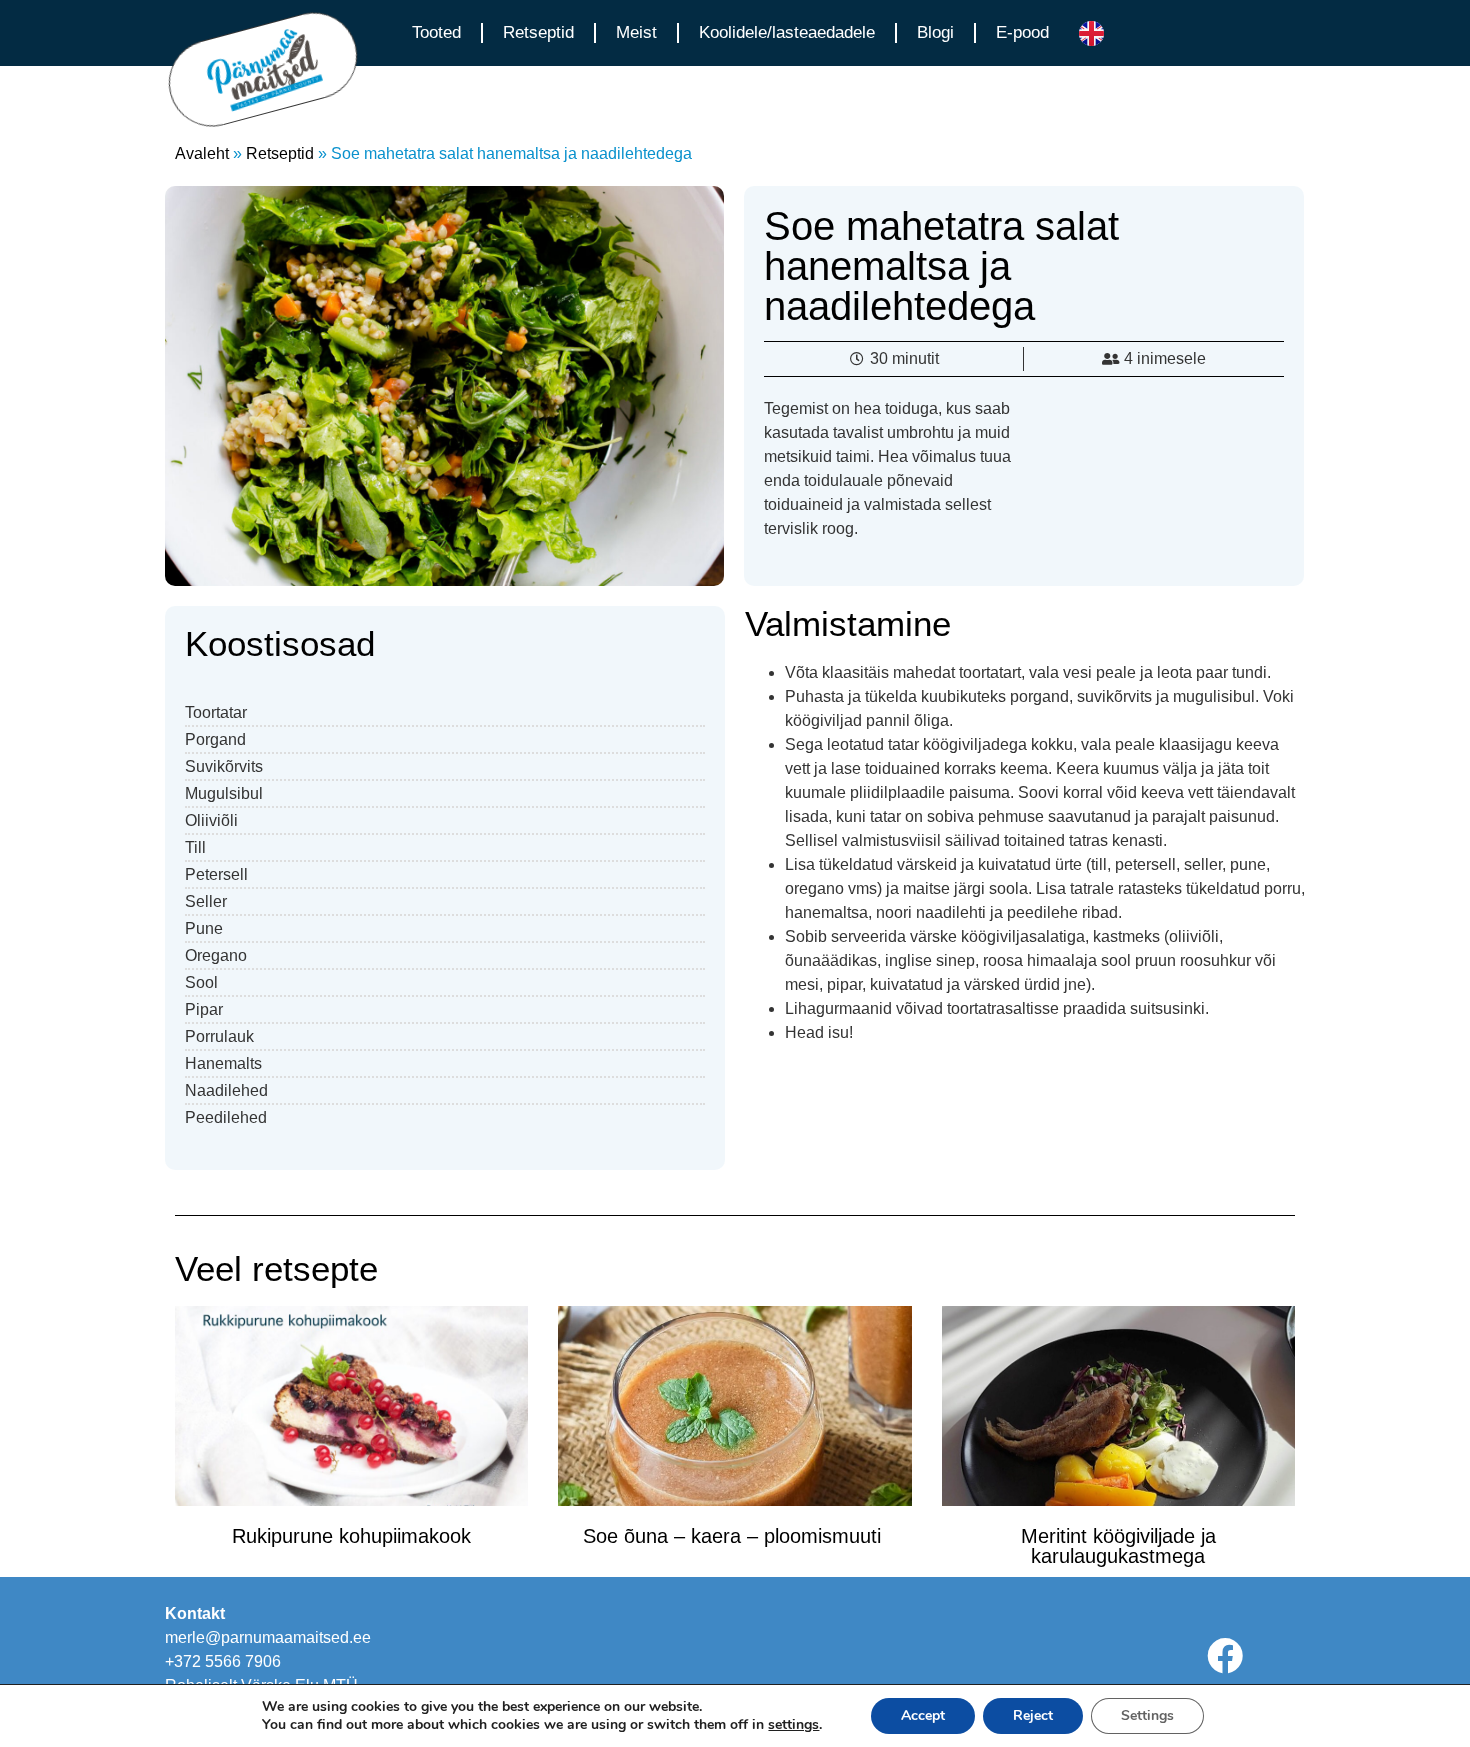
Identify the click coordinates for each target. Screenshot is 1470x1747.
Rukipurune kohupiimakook (351, 1536)
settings (793, 1725)
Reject (1033, 1715)
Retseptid (538, 32)
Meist (636, 32)
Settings (1147, 1715)
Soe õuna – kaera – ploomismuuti (735, 1536)
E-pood (1022, 32)
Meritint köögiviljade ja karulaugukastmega (1118, 1546)
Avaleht (202, 153)
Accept (923, 1715)
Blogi (935, 32)
